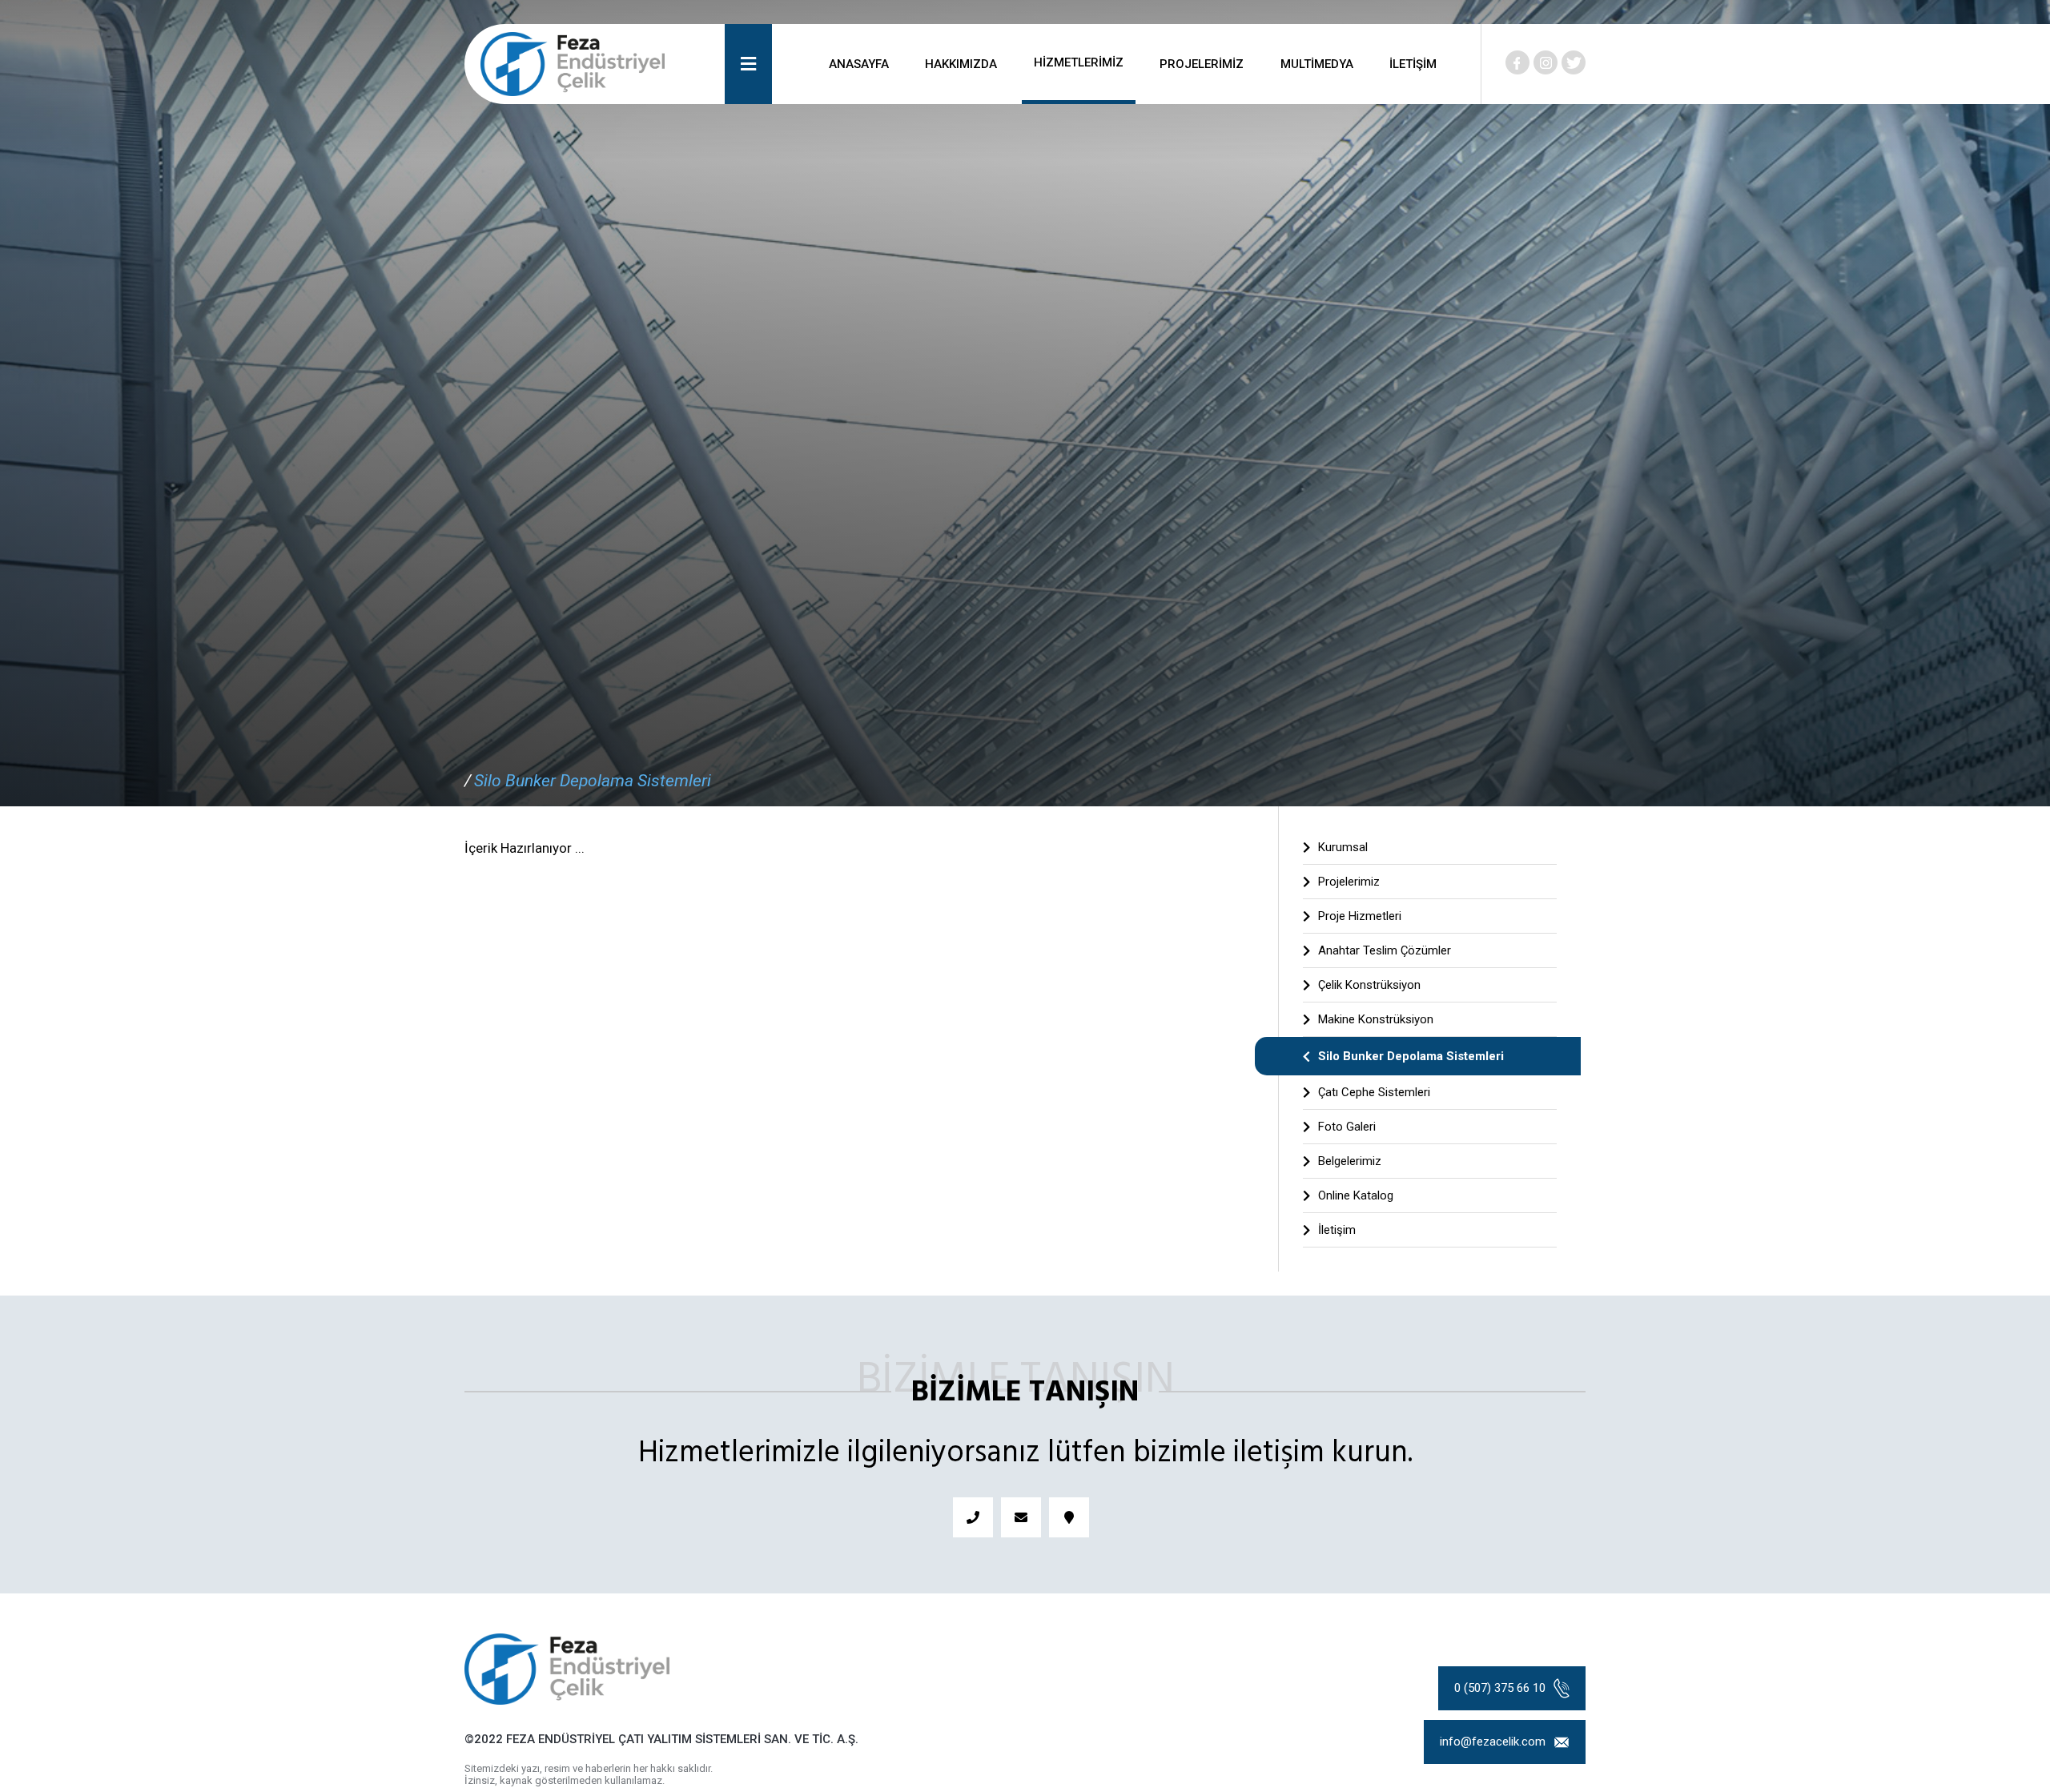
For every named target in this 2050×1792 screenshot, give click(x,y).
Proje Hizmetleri (1360, 916)
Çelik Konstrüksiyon (1369, 985)
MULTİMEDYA (1317, 64)
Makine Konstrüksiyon (1376, 1019)
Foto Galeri (1347, 1127)
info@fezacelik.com (1493, 1742)
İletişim (1337, 1230)
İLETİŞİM (1413, 64)
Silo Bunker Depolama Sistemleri (593, 781)
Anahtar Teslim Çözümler (1385, 950)
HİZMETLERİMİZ (1079, 62)
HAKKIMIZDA (961, 64)
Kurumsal (1343, 847)
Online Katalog (1356, 1195)
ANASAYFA (859, 64)
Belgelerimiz (1350, 1161)
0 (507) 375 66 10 (1500, 1688)
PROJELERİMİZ (1202, 64)
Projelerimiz (1349, 882)
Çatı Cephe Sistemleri (1374, 1092)
